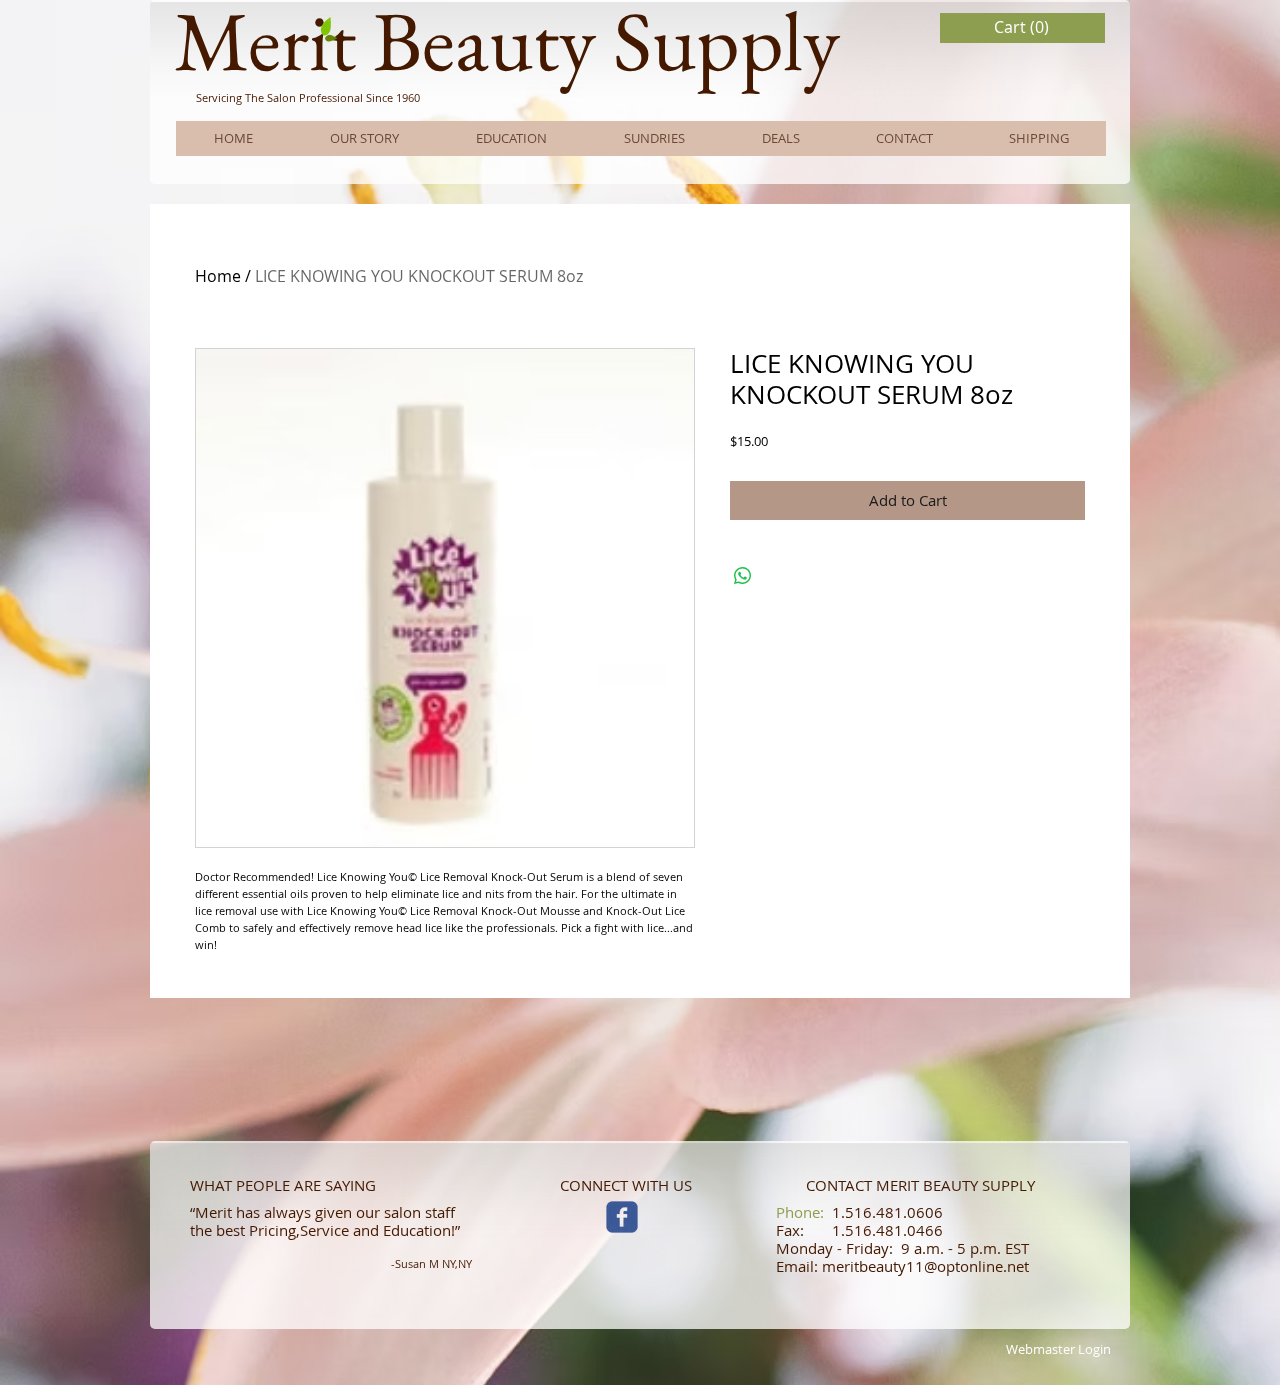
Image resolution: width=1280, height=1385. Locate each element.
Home (218, 276)
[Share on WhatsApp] (743, 576)
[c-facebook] (622, 1217)
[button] (1023, 27)
